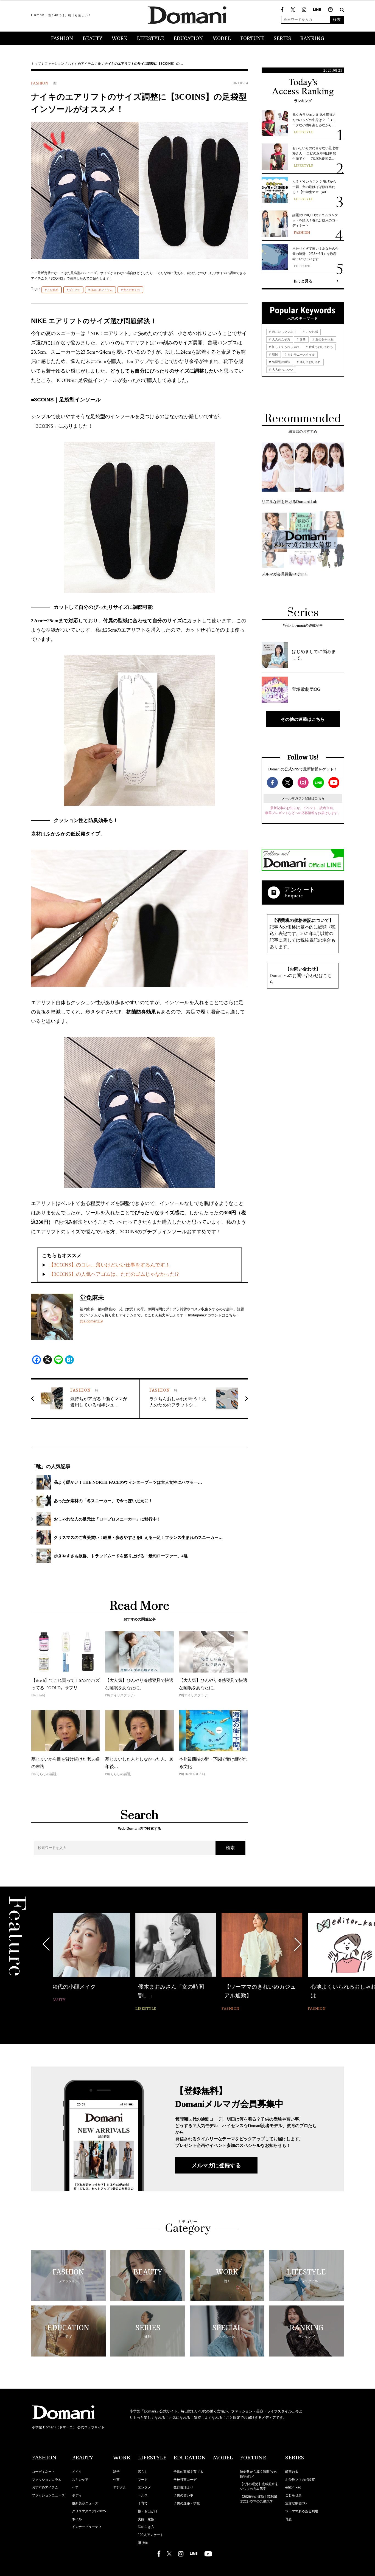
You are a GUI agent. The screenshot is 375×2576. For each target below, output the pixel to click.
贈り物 (143, 2543)
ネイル (77, 2519)
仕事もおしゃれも (321, 347)
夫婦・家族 (146, 2519)
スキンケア (80, 2480)
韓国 (275, 354)
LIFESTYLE (150, 39)
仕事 (116, 2480)
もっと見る (303, 281)
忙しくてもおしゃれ (285, 347)
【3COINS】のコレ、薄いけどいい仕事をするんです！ (109, 1265)
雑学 (116, 2472)
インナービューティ (87, 2527)
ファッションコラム (47, 2480)
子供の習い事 (183, 2495)
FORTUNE (252, 39)
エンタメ (144, 2487)
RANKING (312, 39)
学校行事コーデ (185, 2480)
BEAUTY (93, 39)
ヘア (75, 2487)
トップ (36, 64)
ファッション (54, 64)
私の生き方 (146, 2527)
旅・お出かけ (148, 2511)
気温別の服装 (281, 362)
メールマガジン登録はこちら (303, 798)
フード (143, 2480)
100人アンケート (151, 2535)
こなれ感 (53, 290)
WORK (120, 39)
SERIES (282, 39)
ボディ (77, 2495)
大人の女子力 (131, 290)
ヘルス (143, 2495)
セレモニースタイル (301, 354)
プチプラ (74, 290)
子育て (143, 2503)
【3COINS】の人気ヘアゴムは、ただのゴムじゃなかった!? (114, 1274)
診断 (302, 339)
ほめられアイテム (102, 290)
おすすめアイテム (81, 64)
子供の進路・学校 (187, 2503)
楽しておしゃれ (310, 362)
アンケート (300, 890)
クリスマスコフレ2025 (89, 2511)
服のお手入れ (324, 339)
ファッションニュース (48, 2495)
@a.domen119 (91, 1321)
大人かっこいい (282, 370)
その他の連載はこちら (303, 719)
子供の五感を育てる (188, 2472)
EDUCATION (188, 39)
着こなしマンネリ (284, 332)
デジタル (120, 2487)
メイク (77, 2472)
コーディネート (43, 2472)
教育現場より (183, 2487)
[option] (102, 1963)
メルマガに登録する (216, 2165)
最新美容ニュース (85, 2503)
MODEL (222, 39)
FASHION (62, 39)
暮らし (143, 2472)
